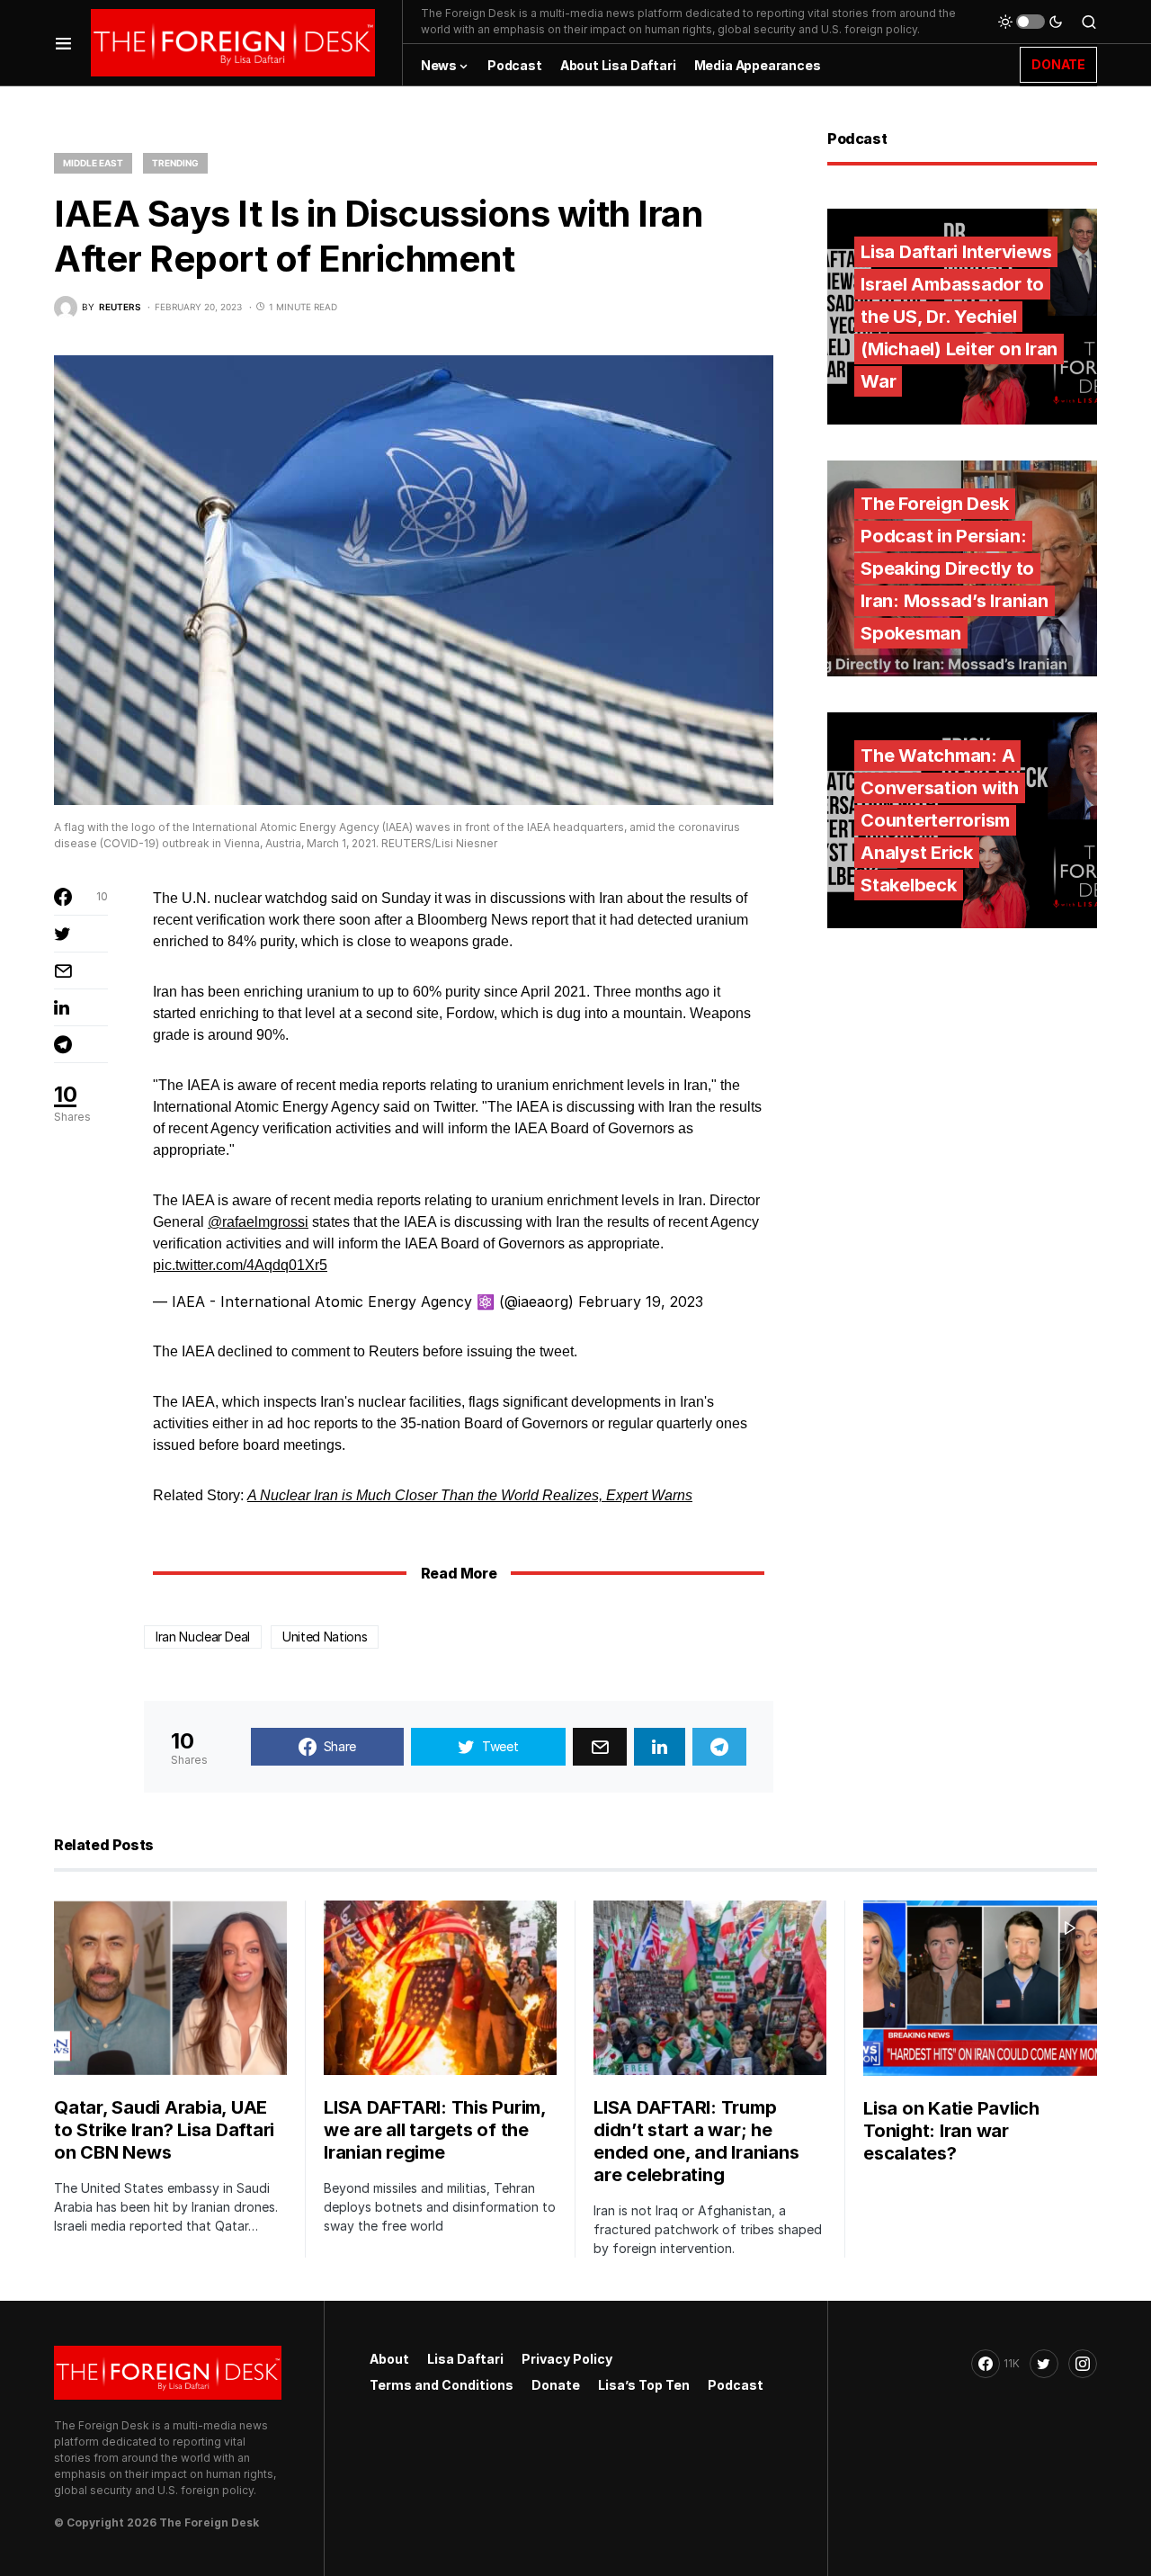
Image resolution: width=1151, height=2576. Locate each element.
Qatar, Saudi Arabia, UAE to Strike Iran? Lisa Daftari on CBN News (164, 2130)
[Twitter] (1044, 2364)
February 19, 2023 (641, 1301)
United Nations (325, 1637)
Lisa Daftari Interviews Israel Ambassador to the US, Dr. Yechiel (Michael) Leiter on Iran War (959, 317)
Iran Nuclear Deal (203, 1637)
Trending (175, 163)
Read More (459, 1573)
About (389, 2359)
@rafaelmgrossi (258, 1222)
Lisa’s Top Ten (644, 2385)
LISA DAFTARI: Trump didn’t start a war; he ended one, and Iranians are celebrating (696, 2141)
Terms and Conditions (442, 2385)
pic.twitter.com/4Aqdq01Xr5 (240, 1265)
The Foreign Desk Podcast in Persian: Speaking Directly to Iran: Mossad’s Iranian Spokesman (955, 568)
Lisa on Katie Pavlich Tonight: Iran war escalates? (951, 2131)
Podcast (736, 2385)
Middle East (93, 163)
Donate (556, 2385)
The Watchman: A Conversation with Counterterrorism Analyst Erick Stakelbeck (940, 820)
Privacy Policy (567, 2359)
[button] (63, 43)
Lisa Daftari (465, 2359)
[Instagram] (1083, 2364)
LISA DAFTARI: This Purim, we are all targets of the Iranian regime (435, 2130)
